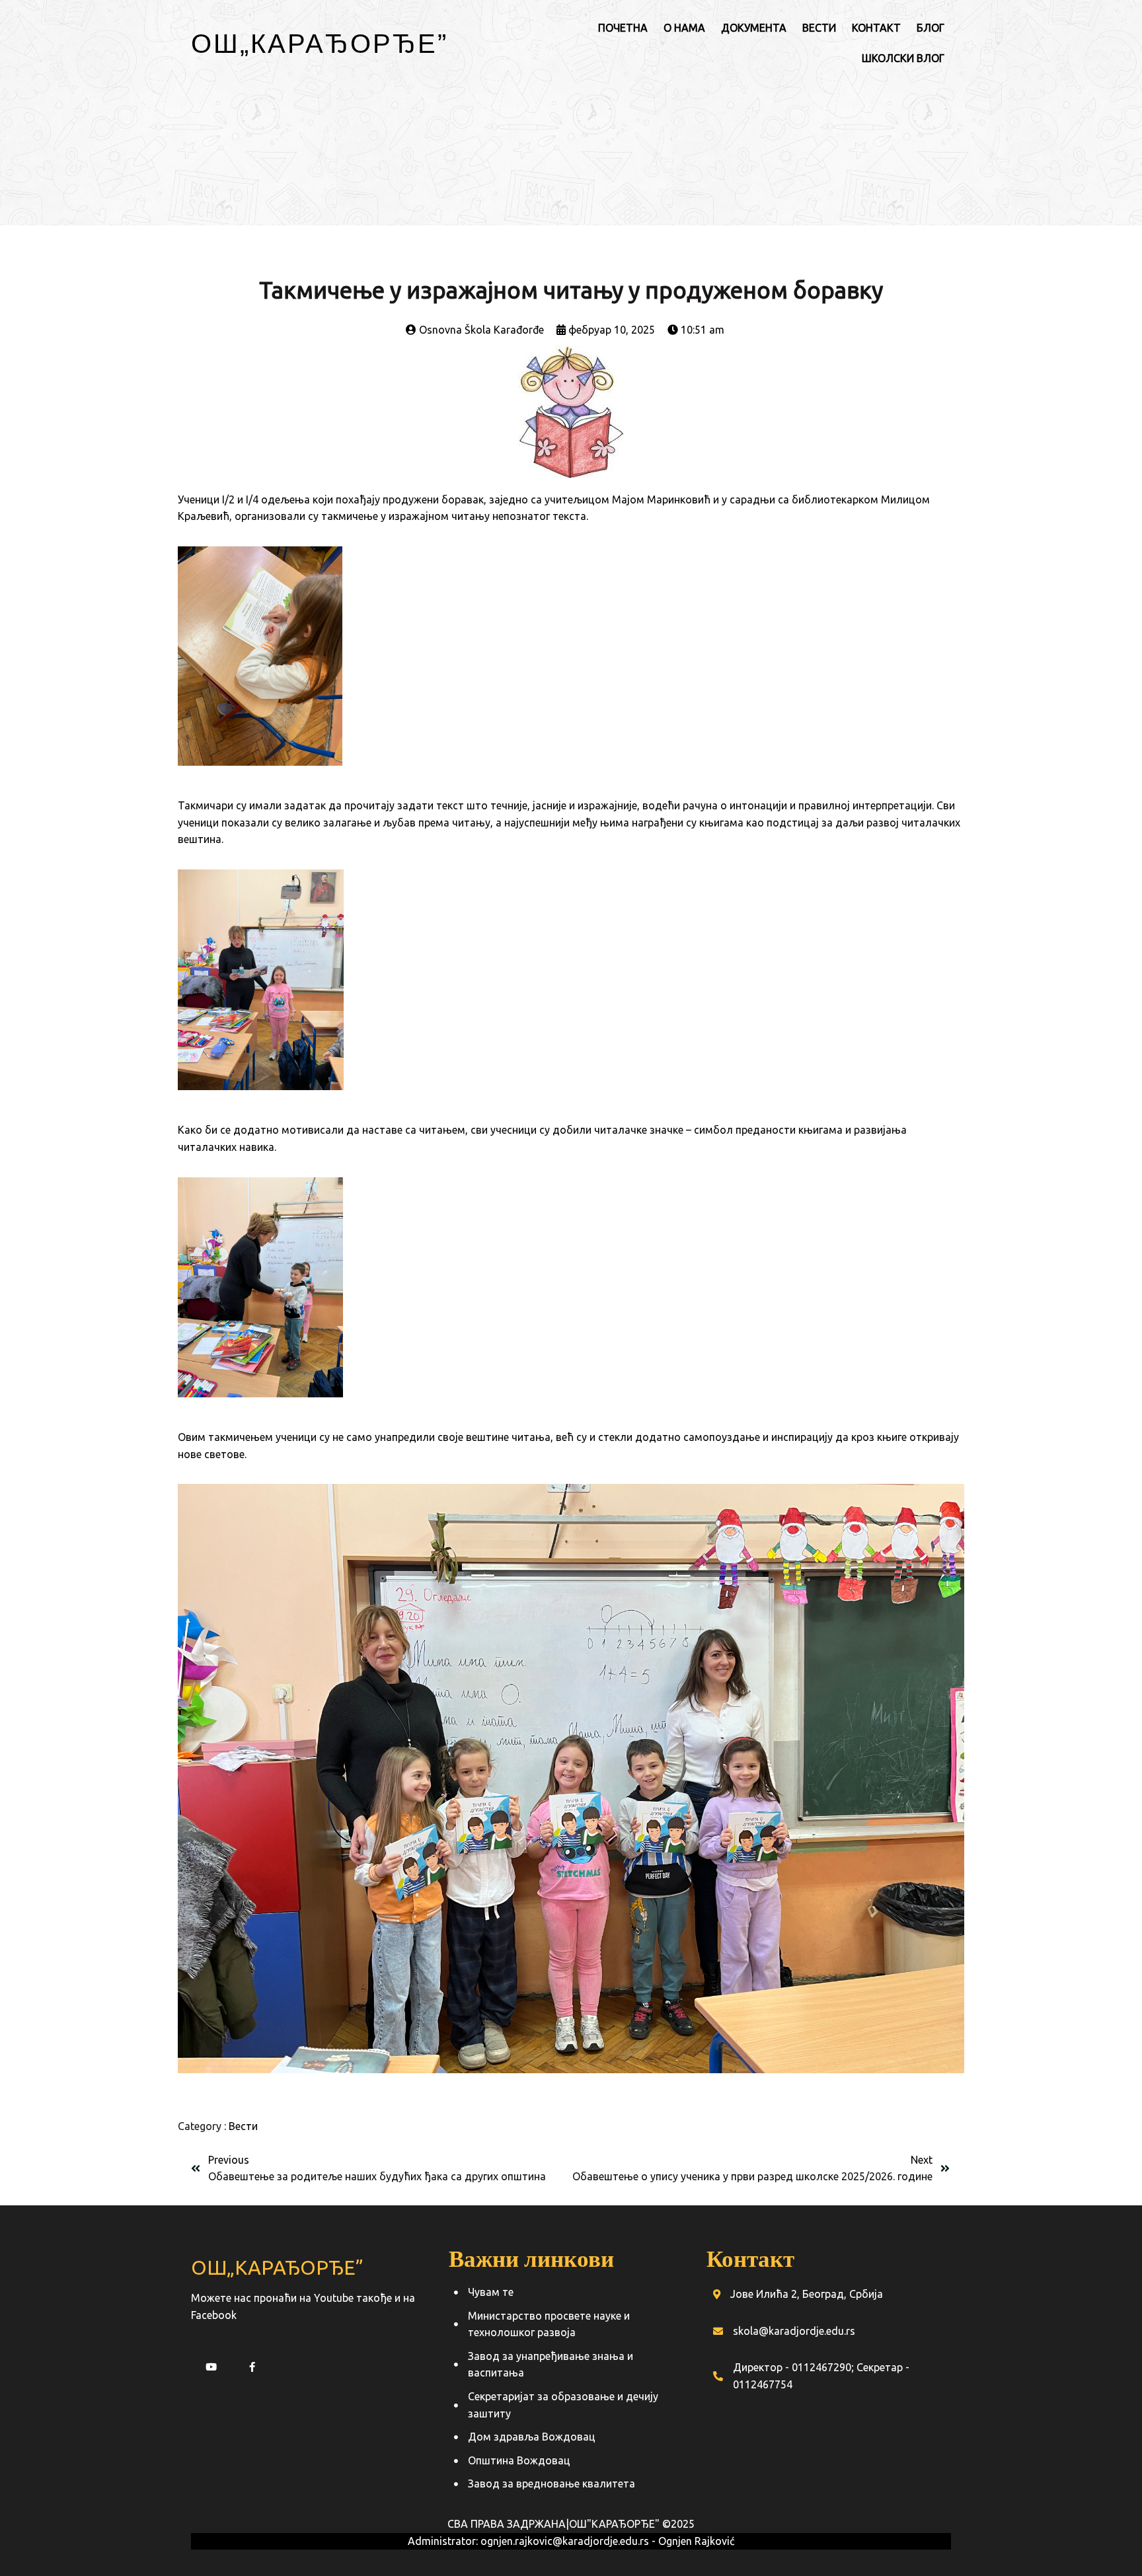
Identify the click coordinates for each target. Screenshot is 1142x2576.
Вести (243, 2126)
